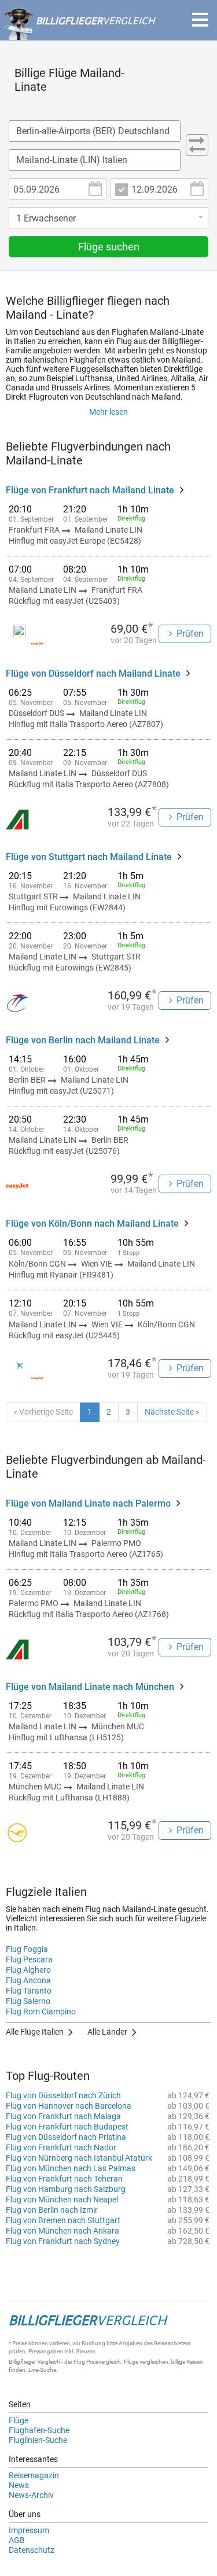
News (19, 2485)
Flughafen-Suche (39, 2430)
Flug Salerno (28, 2001)
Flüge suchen (109, 247)
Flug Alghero (28, 1970)
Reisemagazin (34, 2475)
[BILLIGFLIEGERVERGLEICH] (79, 34)
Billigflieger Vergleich (34, 2362)
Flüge (19, 2420)
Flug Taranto (29, 1991)
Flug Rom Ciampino (41, 2012)
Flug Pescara (29, 1959)
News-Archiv (31, 2495)
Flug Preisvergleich (97, 2362)
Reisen (195, 2362)
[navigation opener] (200, 20)
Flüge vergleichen (146, 2362)
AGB (17, 2540)
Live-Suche (42, 2370)
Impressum (29, 2530)
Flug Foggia (27, 1949)
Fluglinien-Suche (38, 2440)
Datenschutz (32, 2550)
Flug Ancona (28, 1980)
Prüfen (190, 634)
